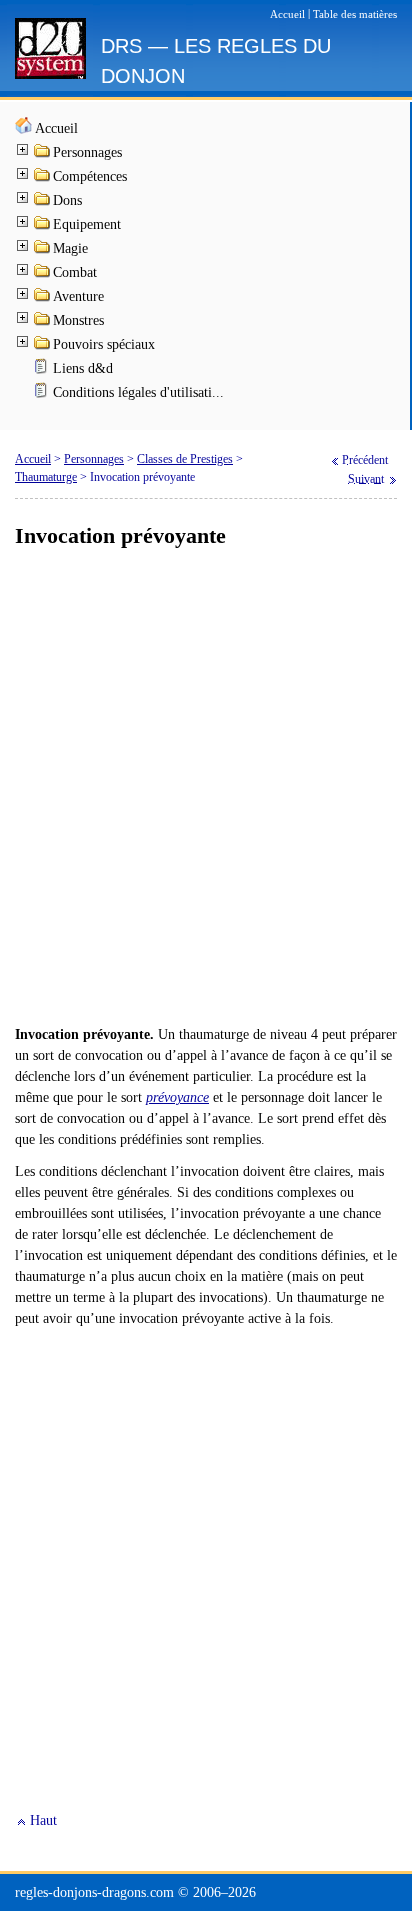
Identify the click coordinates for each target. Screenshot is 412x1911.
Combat (75, 272)
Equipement (87, 224)
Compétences (90, 176)
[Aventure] (43, 298)
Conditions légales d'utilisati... (138, 392)
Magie (70, 248)
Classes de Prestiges (185, 459)
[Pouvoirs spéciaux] (43, 346)
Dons (67, 200)
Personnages (87, 152)
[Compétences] (43, 178)
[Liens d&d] (43, 370)
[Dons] (43, 202)
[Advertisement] (206, 788)
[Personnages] (43, 154)
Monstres (78, 320)
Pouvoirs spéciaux (104, 344)
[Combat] (43, 274)
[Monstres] (43, 322)
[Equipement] (43, 226)
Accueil (56, 128)
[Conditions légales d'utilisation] (43, 394)
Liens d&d (83, 368)
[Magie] (43, 250)
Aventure (78, 296)
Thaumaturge (46, 477)
